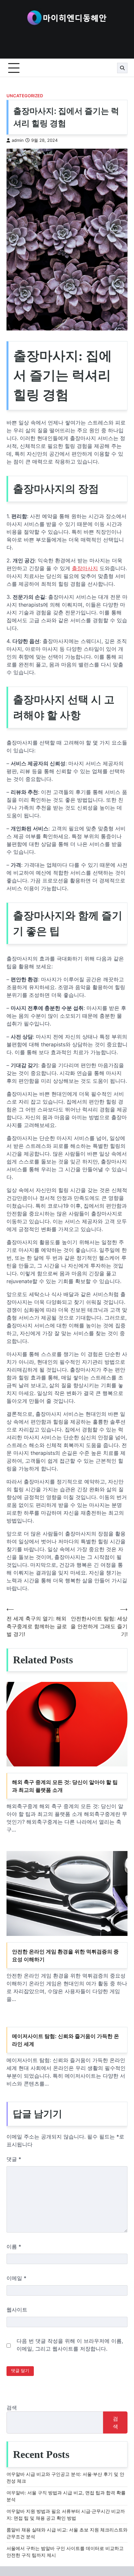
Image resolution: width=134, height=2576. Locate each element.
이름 (14, 2247)
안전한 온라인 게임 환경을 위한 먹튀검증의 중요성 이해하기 (65, 1955)
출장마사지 (85, 568)
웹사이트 (17, 2310)
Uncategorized (25, 96)
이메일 (16, 2278)
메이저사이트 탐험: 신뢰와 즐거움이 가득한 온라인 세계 (66, 2040)
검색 (12, 2408)
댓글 (14, 2159)
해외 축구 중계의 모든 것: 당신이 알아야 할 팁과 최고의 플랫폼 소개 (65, 1786)
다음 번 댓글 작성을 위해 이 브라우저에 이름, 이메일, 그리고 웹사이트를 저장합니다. (70, 2345)
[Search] (122, 68)
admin (18, 140)
